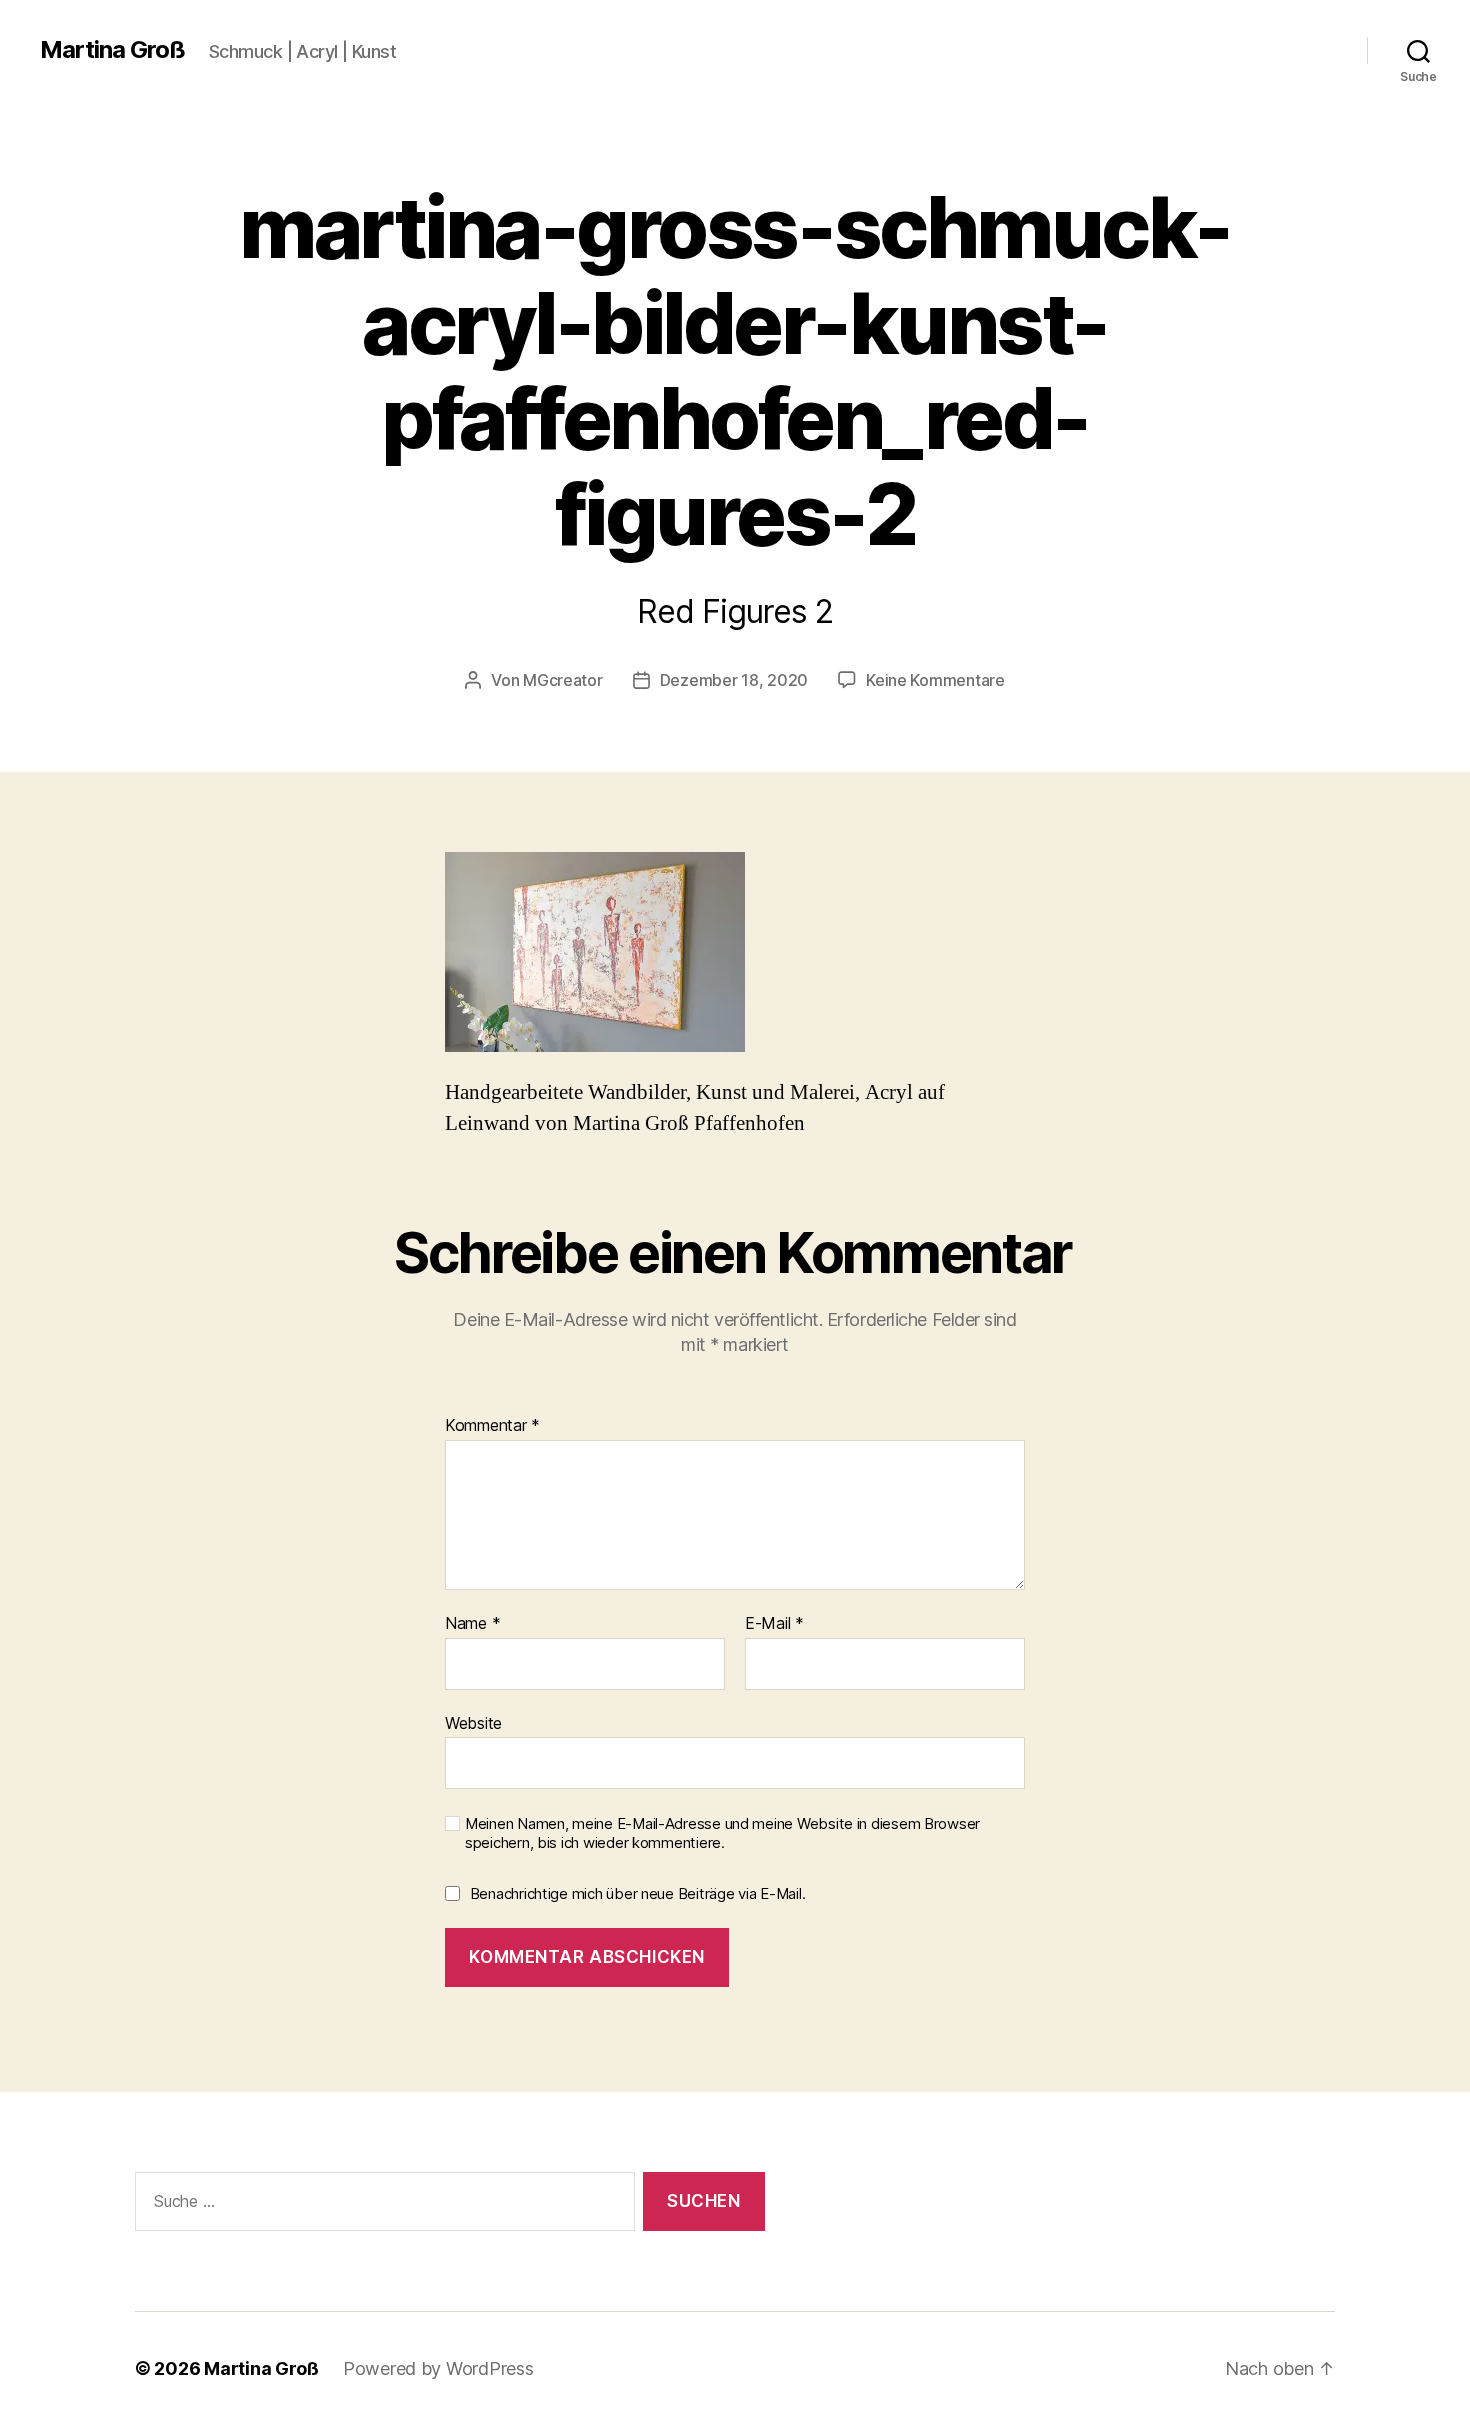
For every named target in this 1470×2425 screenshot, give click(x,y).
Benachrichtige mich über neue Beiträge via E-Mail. (638, 1893)
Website (473, 1722)
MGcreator (563, 680)
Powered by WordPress (438, 2368)
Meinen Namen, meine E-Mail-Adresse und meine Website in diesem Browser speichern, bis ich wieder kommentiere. (722, 1833)
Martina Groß (112, 50)
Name (472, 1624)
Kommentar (492, 1426)
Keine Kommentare (935, 680)
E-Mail (774, 1624)
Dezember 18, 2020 (734, 680)
